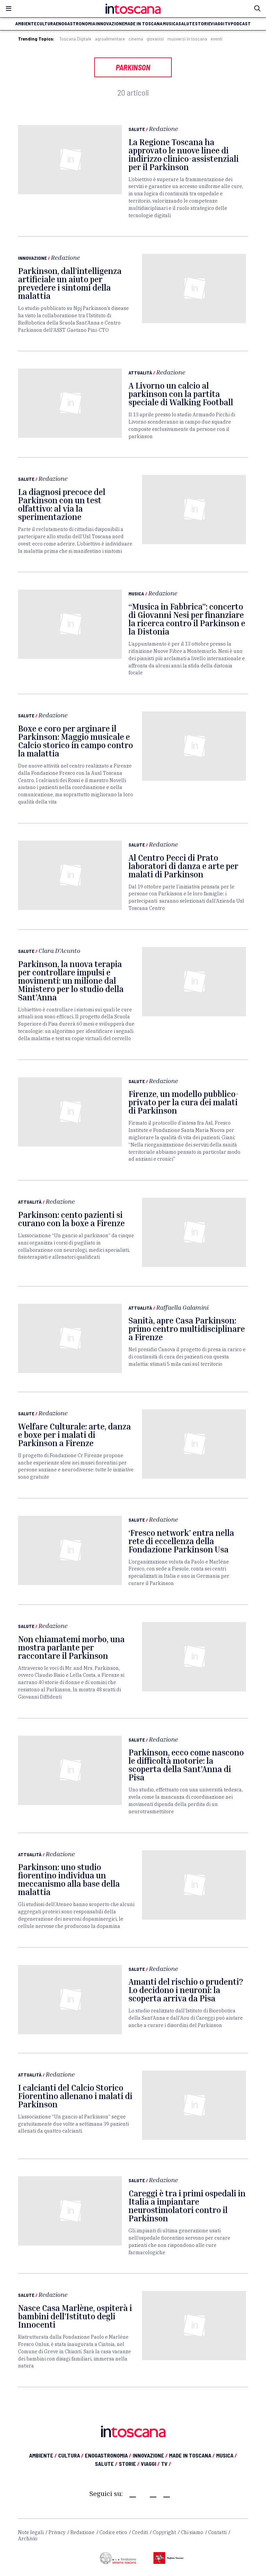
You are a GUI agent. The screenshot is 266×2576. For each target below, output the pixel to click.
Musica (136, 594)
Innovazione (32, 258)
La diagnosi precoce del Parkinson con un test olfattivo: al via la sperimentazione (62, 504)
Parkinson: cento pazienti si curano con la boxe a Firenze (71, 1219)
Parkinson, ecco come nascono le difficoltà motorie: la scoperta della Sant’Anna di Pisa (186, 1765)
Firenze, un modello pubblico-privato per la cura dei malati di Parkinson (184, 1102)
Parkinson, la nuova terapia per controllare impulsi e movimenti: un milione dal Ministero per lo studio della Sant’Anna (71, 981)
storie (203, 24)
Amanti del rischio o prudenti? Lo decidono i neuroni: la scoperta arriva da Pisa (186, 1990)
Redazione (163, 129)
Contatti (217, 2532)
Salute (137, 129)
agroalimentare (110, 39)
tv (228, 24)
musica (171, 24)
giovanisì (155, 39)
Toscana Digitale (75, 39)
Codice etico (113, 2532)
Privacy (57, 2532)
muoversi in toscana (187, 39)
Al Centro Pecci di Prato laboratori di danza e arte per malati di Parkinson (183, 866)
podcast (241, 24)
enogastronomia (76, 24)
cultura (46, 24)
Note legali (31, 2532)
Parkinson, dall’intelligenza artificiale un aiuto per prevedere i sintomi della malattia (70, 283)
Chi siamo (192, 2532)
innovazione (110, 24)
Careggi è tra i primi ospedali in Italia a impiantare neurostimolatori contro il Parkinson (187, 2206)
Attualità (140, 373)
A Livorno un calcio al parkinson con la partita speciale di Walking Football (181, 394)
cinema (136, 39)
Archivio (28, 2539)
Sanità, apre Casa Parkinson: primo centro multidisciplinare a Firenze (187, 1329)
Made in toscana (143, 24)
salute (187, 24)
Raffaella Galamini (182, 1307)
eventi (216, 39)
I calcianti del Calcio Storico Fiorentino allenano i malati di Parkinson (75, 2096)
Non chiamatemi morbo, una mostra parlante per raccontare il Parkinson (71, 1647)
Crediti (140, 2532)
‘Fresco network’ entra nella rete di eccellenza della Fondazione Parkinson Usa (181, 1541)
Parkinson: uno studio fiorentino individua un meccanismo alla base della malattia (69, 1879)
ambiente (26, 24)
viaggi (218, 24)
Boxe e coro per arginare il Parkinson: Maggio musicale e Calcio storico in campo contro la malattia (76, 741)
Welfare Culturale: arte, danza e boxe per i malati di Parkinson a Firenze (74, 1435)
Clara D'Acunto (59, 950)
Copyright (164, 2532)
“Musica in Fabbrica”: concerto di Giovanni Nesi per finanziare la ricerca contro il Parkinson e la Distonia (187, 619)
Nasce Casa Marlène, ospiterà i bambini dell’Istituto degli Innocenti (75, 2316)
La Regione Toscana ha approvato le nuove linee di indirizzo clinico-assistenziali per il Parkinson (184, 154)
